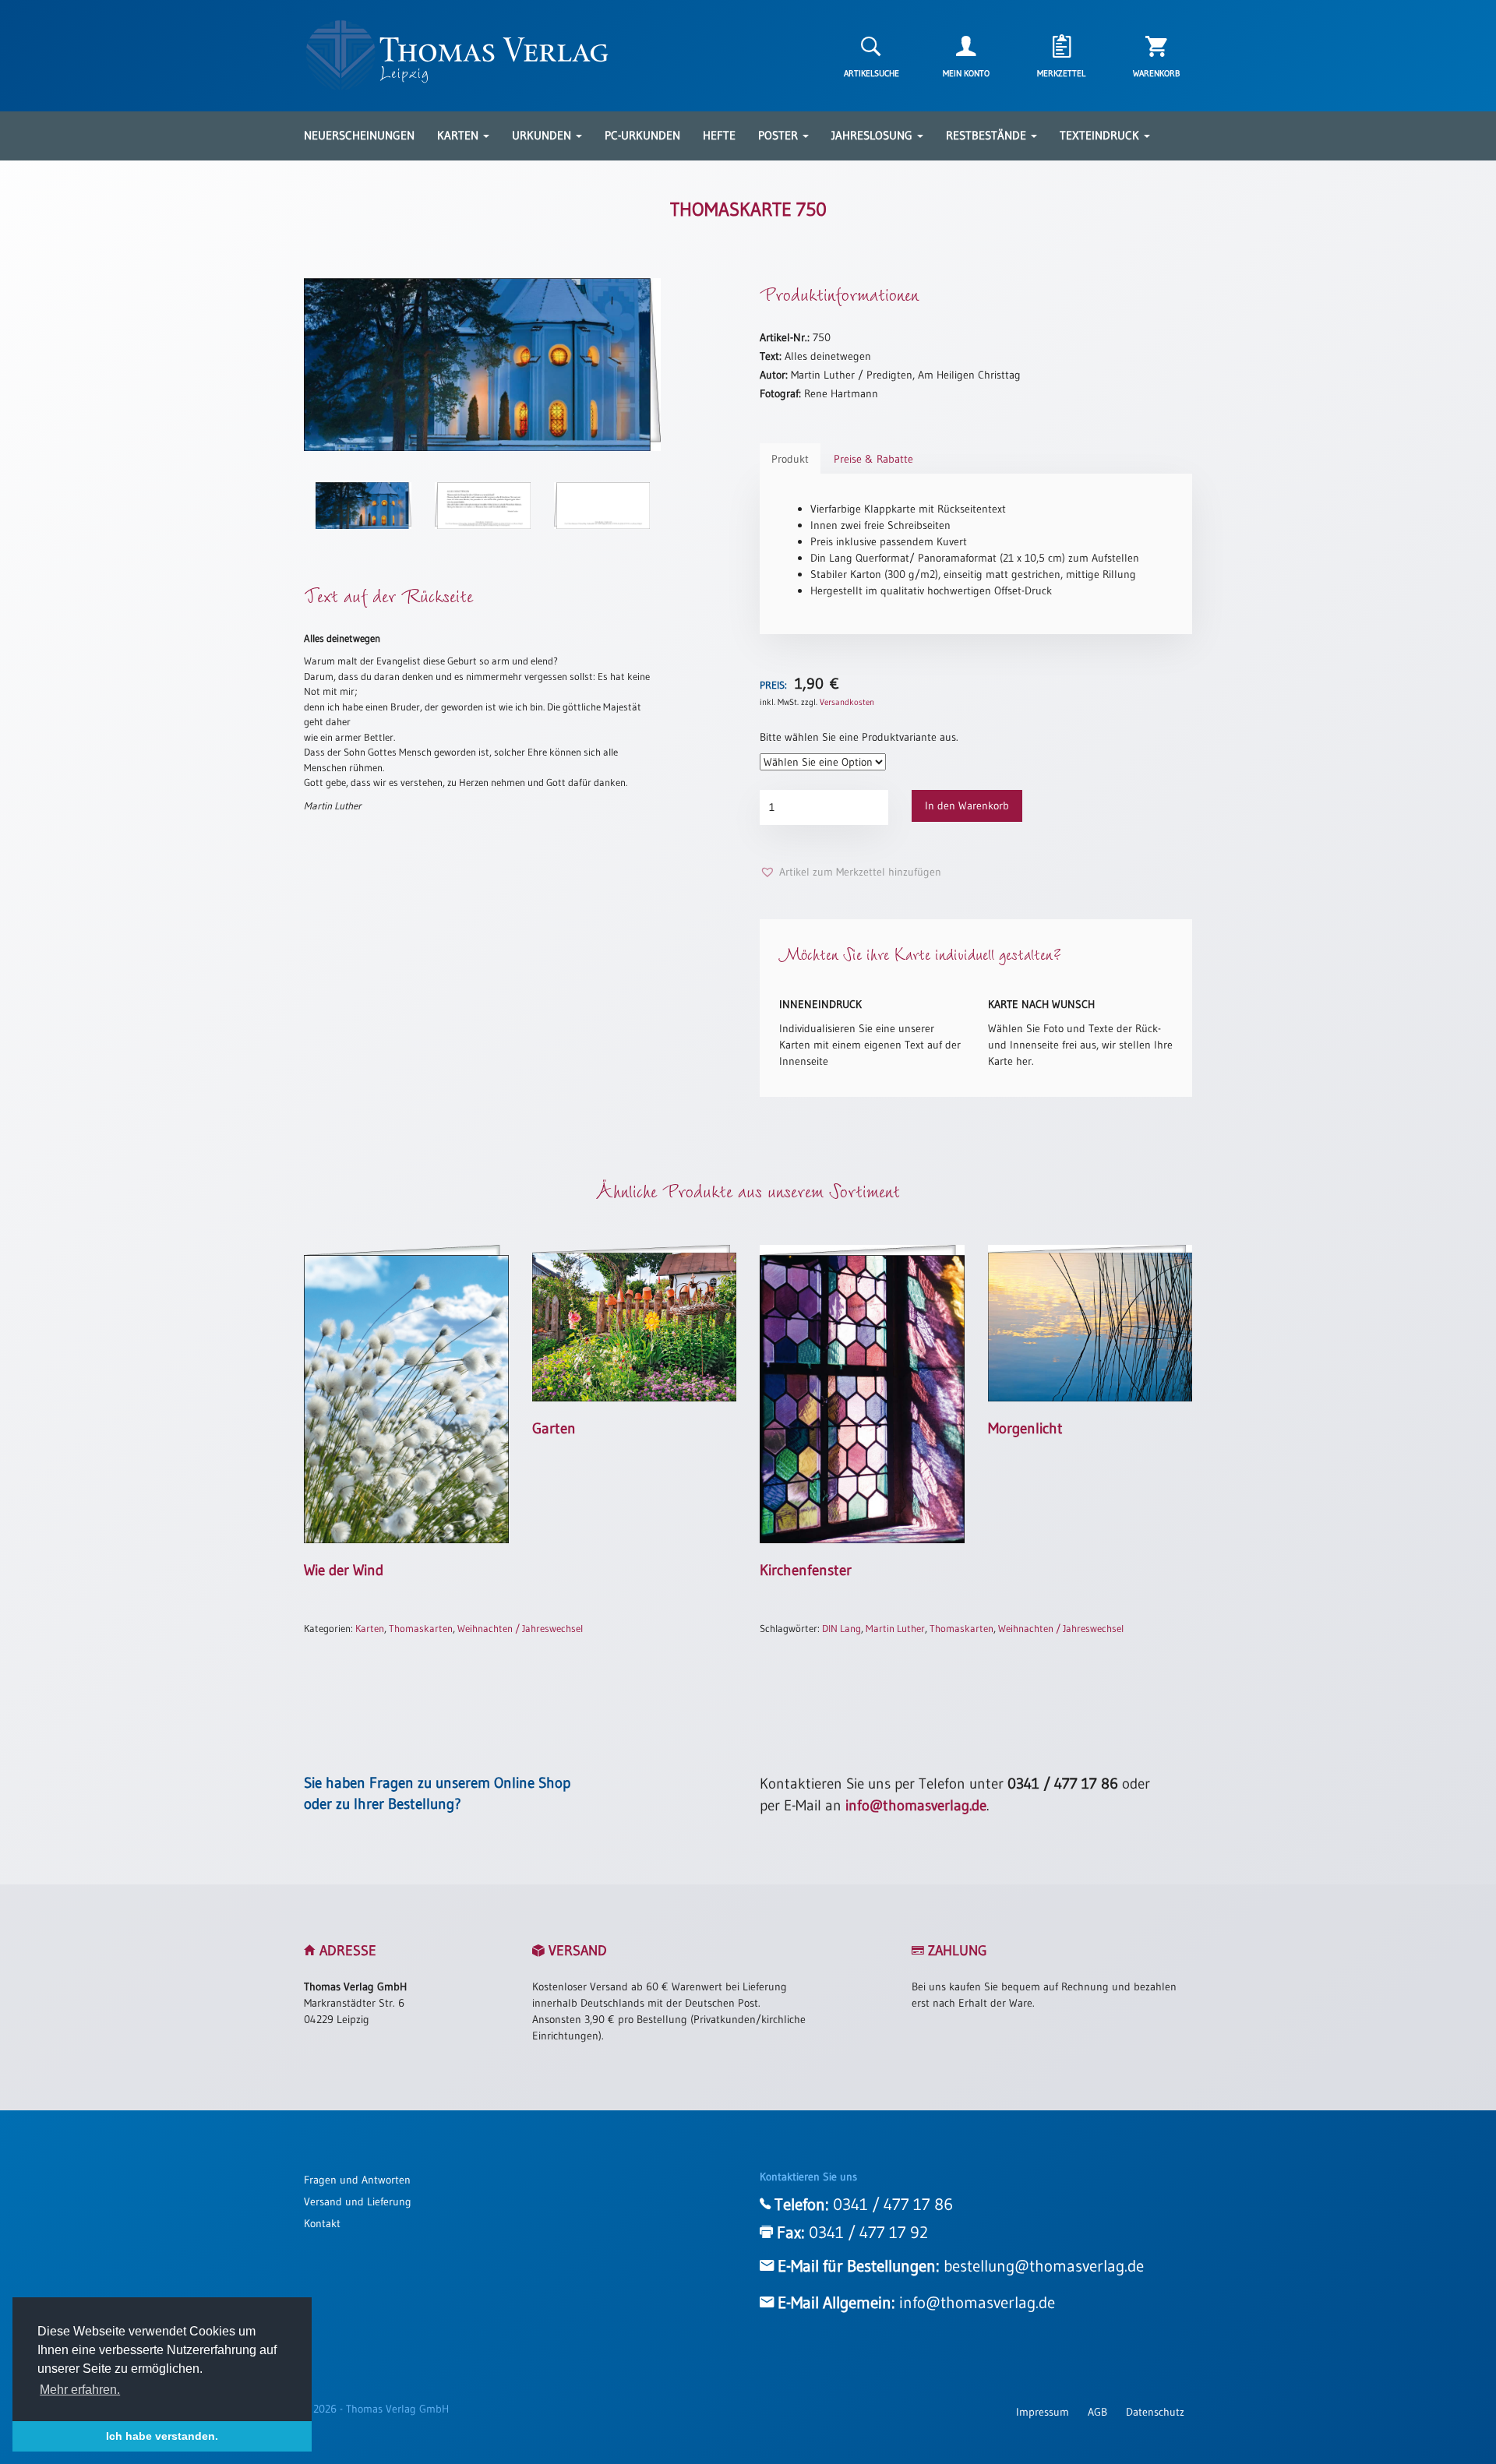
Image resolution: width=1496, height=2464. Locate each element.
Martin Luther (895, 1628)
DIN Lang (841, 1628)
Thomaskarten (421, 1628)
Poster (780, 135)
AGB (1097, 2412)
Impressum (1043, 2412)
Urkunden (543, 135)
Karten (459, 135)
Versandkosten (847, 702)
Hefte (719, 135)
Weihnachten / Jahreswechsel (520, 1628)
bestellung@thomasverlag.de (1044, 2266)
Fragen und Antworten (357, 2180)
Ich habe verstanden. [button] (162, 2436)
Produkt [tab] (790, 459)
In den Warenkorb (967, 805)
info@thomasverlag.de (916, 1805)
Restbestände (988, 135)
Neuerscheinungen (359, 135)
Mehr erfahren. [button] (80, 2390)
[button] (850, 872)
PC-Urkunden (642, 135)
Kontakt (322, 2223)
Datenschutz (1155, 2412)
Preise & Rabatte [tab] (873, 459)
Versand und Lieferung (358, 2201)
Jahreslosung (873, 135)
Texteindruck (1101, 135)
